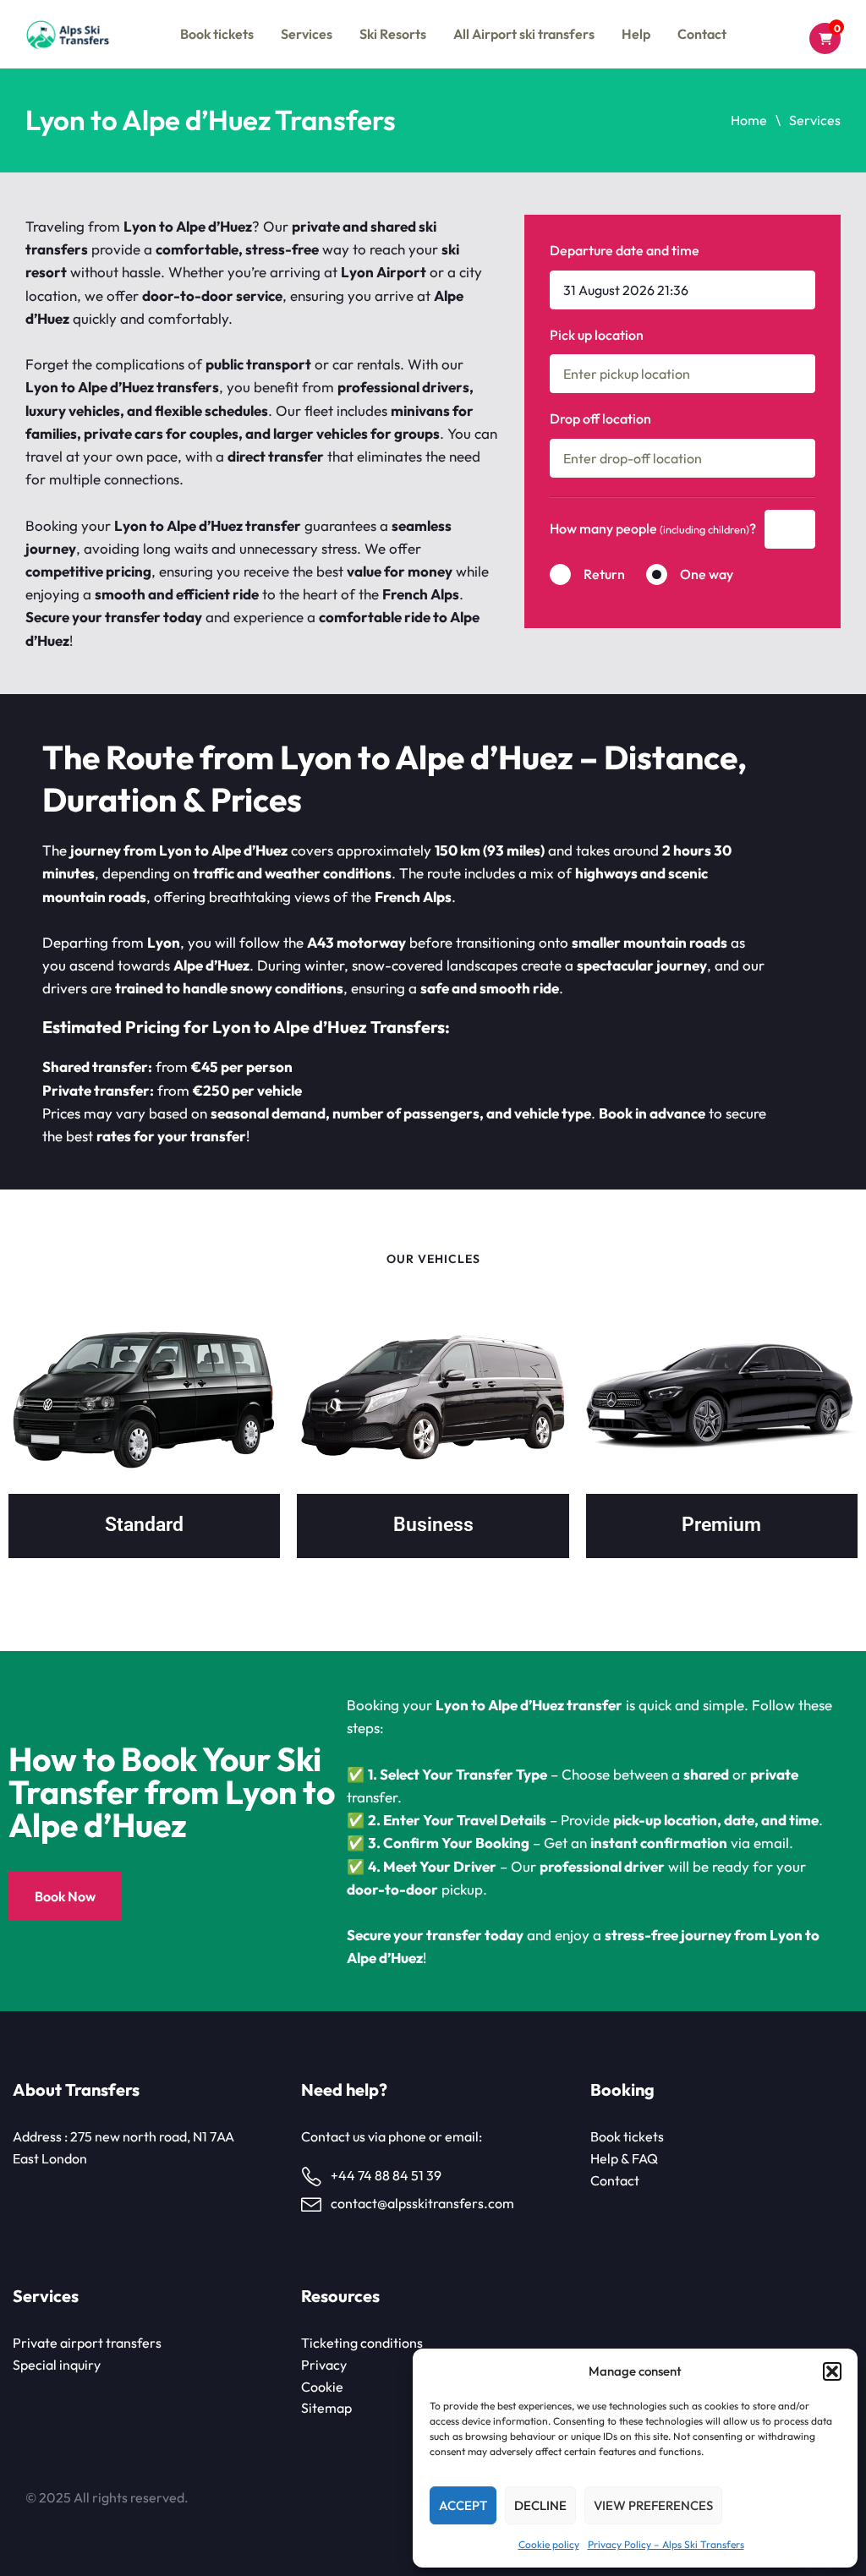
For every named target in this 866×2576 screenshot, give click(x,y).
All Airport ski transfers (524, 34)
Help (636, 34)
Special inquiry (57, 2365)
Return (604, 574)
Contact (702, 34)
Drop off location (600, 418)
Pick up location (597, 335)
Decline (540, 2505)
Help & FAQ (624, 2158)
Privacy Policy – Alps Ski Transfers (666, 2544)
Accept (463, 2505)
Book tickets (217, 34)
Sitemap (326, 2408)
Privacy (324, 2365)
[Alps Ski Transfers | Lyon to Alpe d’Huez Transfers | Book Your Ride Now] (67, 34)
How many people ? (653, 528)
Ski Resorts (393, 34)
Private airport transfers (87, 2343)
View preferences (653, 2505)
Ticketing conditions (362, 2343)
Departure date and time (625, 250)
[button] (832, 2371)
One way (707, 574)
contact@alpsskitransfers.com (422, 2203)
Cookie (322, 2387)
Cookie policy (549, 2544)
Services (307, 34)
